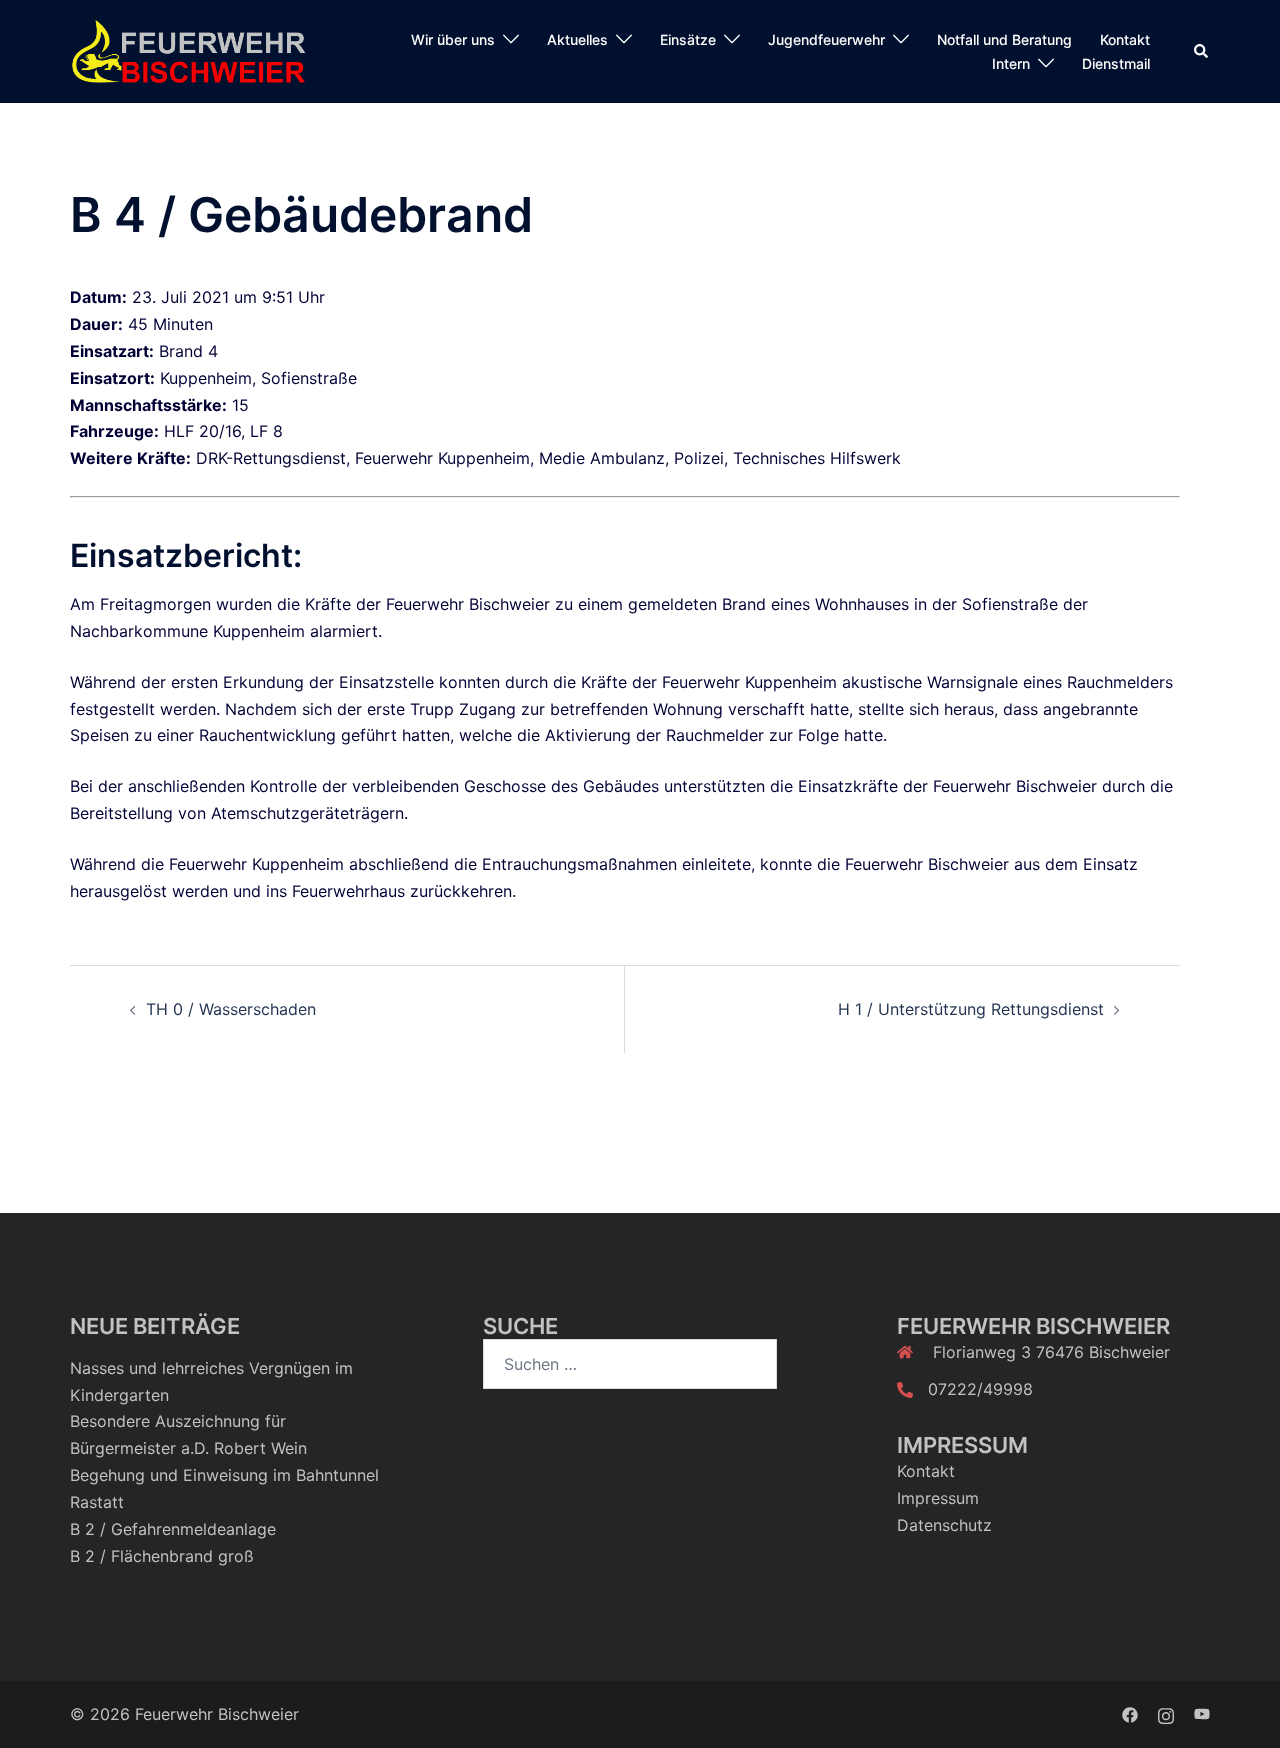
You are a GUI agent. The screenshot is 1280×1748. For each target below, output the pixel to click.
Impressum (938, 1498)
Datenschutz (944, 1525)
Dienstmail (1116, 63)
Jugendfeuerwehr (826, 39)
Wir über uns (453, 39)
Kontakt (1125, 39)
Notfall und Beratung (1004, 39)
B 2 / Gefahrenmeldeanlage (173, 1529)
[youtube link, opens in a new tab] (1202, 1714)
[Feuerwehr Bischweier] (188, 50)
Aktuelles (577, 39)
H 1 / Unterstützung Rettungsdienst (971, 1009)
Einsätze (688, 39)
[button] (1202, 52)
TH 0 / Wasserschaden (231, 1009)
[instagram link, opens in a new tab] (1166, 1714)
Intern (1011, 63)
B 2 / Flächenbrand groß (162, 1556)
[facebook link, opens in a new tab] (1130, 1714)
